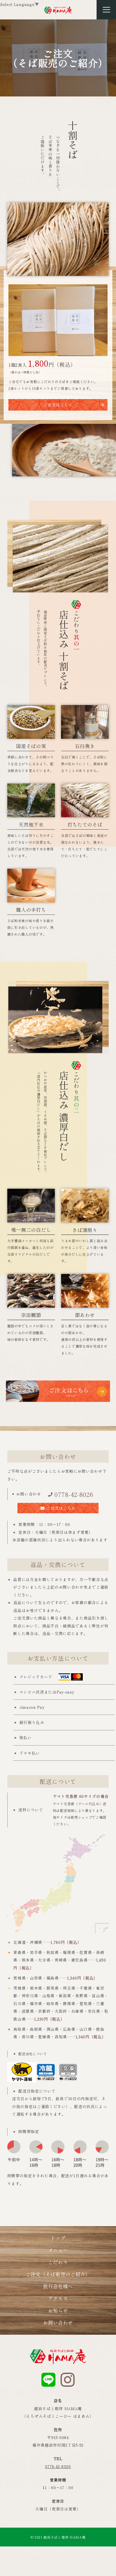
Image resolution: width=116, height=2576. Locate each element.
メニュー (58, 2250)
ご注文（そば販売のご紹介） (58, 2274)
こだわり (58, 2262)
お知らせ (58, 2310)
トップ (58, 2238)
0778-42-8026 (74, 1494)
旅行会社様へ (58, 2286)
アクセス (58, 2298)
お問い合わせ (58, 2322)
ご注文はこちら (58, 405)
